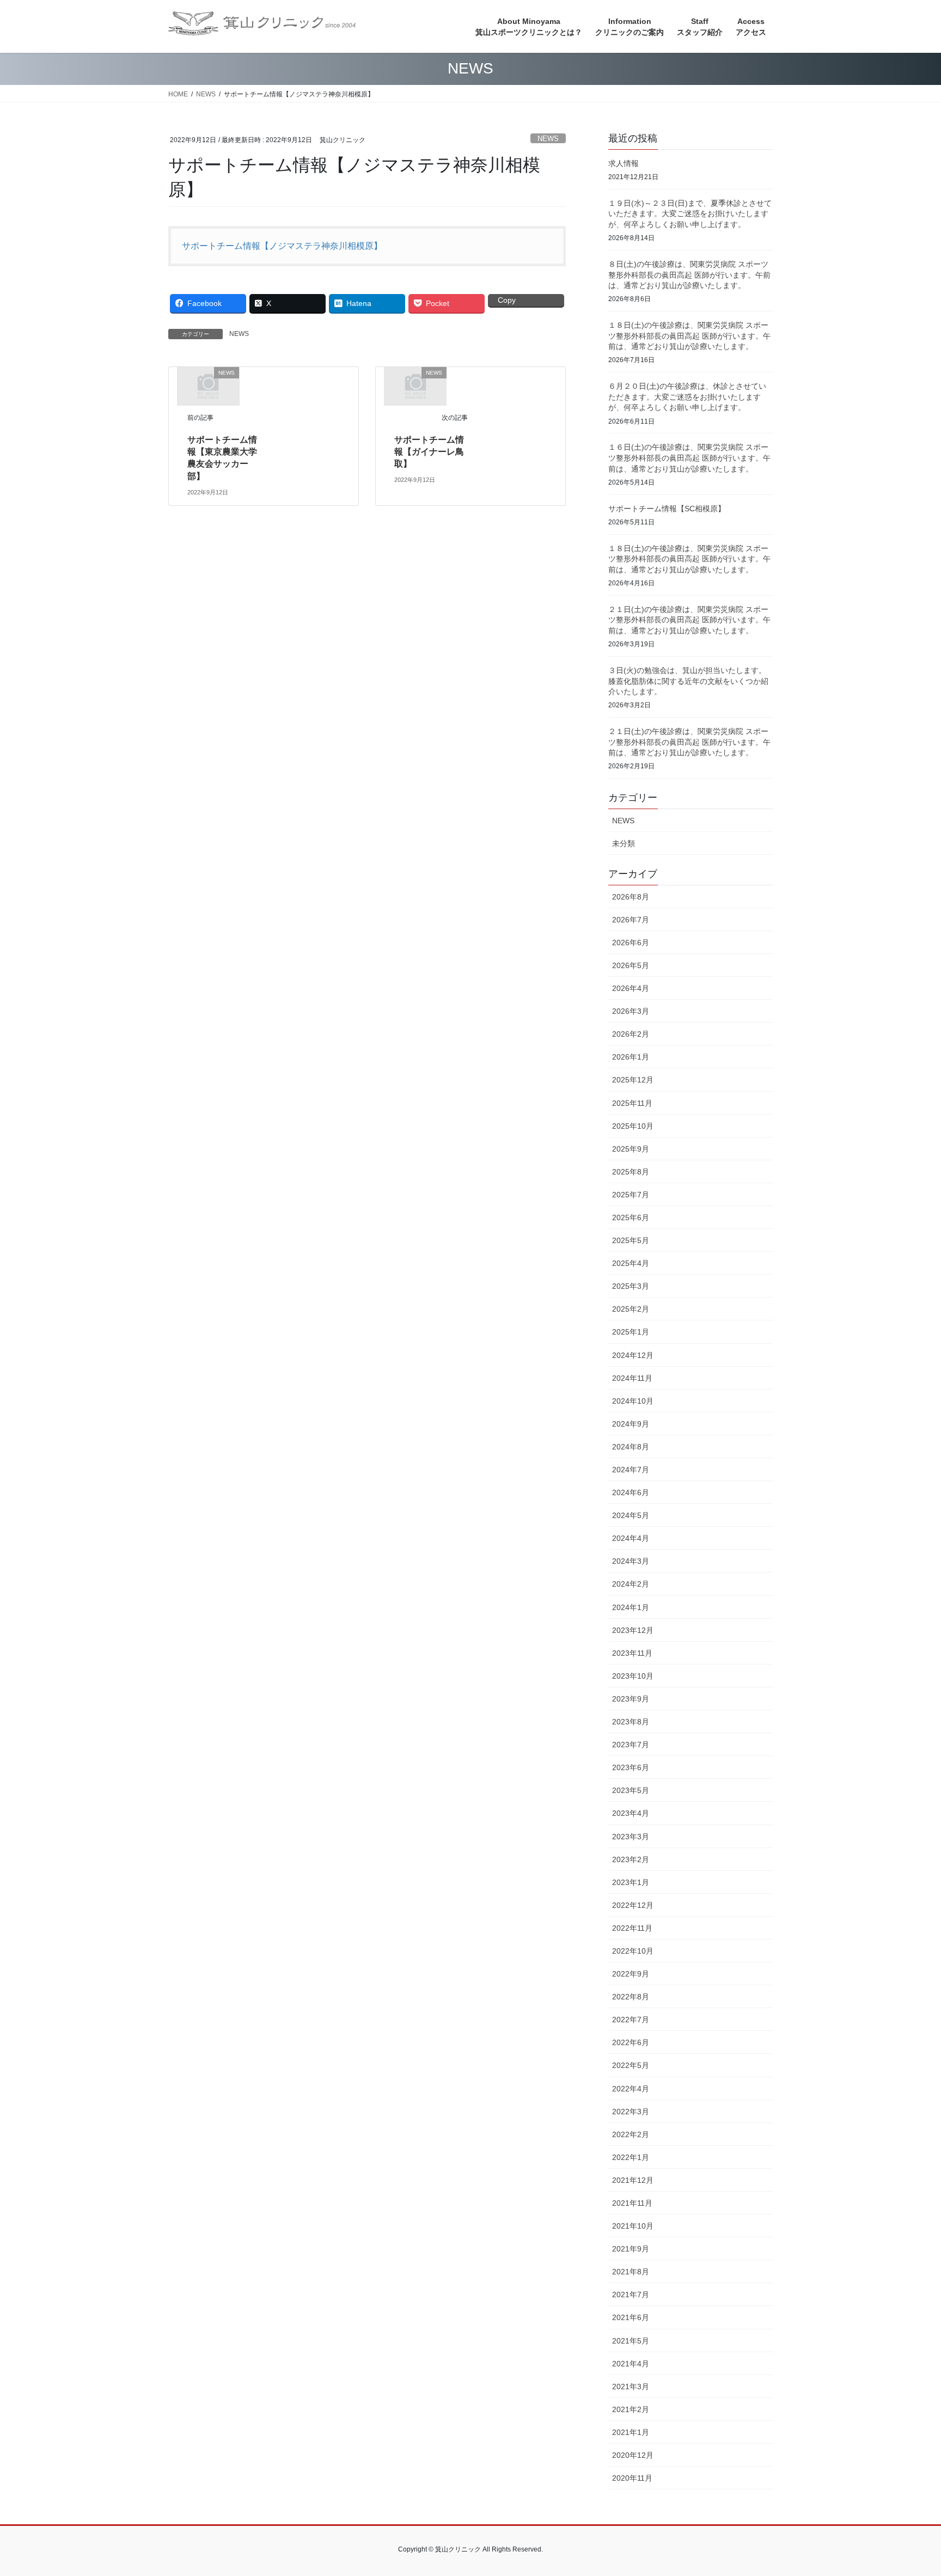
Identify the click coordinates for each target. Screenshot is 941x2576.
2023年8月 (631, 1722)
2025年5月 (631, 1240)
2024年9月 (631, 1424)
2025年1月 (631, 1332)
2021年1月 (631, 2432)
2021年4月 (631, 2364)
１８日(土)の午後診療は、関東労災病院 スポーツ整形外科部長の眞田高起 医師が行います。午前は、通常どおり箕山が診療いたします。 (689, 336)
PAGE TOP (909, 2489)
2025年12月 (633, 1080)
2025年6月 (631, 1217)
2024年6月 (631, 1492)
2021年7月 (631, 2294)
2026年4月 (631, 988)
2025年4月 (631, 1263)
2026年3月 (631, 1011)
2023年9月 (631, 1699)
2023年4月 (631, 1813)
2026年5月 (631, 965)
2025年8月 (631, 1172)
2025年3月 (631, 1286)
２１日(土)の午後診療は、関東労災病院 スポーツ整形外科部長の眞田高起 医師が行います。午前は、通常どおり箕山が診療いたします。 (689, 620)
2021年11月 (632, 2203)
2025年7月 (631, 1195)
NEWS (548, 139)
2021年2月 (631, 2409)
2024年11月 (632, 1378)
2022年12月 (633, 1905)
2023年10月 (633, 1676)
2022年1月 (631, 2157)
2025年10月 (633, 1126)
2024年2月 (631, 1584)
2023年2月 (631, 1859)
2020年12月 (633, 2455)
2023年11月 (632, 1653)
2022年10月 (633, 1951)
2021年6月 (631, 2317)
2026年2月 (631, 1034)
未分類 (624, 843)
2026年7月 (631, 920)
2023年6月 (631, 1767)
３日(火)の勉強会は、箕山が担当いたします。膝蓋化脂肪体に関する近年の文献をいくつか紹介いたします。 (688, 681)
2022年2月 (631, 2134)
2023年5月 (631, 1790)
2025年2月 (631, 1309)
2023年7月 (631, 1745)
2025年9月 (631, 1149)
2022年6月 (631, 2042)
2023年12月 (633, 1630)
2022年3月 (631, 2112)
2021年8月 (631, 2272)
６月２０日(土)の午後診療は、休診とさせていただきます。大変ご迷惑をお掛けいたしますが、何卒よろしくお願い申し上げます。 (687, 397)
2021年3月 (631, 2387)
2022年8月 (631, 1997)
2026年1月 (631, 1057)
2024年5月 (631, 1515)
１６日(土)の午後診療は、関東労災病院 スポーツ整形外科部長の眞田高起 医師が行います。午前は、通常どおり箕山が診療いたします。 (689, 458)
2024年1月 (631, 1607)
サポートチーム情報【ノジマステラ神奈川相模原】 (282, 246)
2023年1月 (631, 1882)
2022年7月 (631, 2020)
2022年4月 (631, 2089)
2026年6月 (631, 943)
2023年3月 (631, 1837)
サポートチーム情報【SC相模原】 (667, 509)
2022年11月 (632, 1928)
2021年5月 (631, 2341)
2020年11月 (632, 2478)
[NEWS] (208, 386)
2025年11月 (632, 1103)
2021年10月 (633, 2226)
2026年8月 (631, 897)
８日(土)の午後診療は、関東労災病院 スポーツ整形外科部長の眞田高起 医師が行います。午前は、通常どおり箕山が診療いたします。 (689, 275)
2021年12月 (633, 2180)
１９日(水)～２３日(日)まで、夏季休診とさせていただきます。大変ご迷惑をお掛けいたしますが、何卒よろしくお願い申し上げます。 (690, 214)
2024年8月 (631, 1447)
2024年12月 (633, 1355)
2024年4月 (631, 1538)
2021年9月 (631, 2249)
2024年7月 (631, 1470)
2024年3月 (631, 1561)
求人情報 (624, 163)
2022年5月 (631, 2065)
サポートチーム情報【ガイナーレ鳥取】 (429, 452)
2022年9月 (631, 1974)
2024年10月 (633, 1401)
